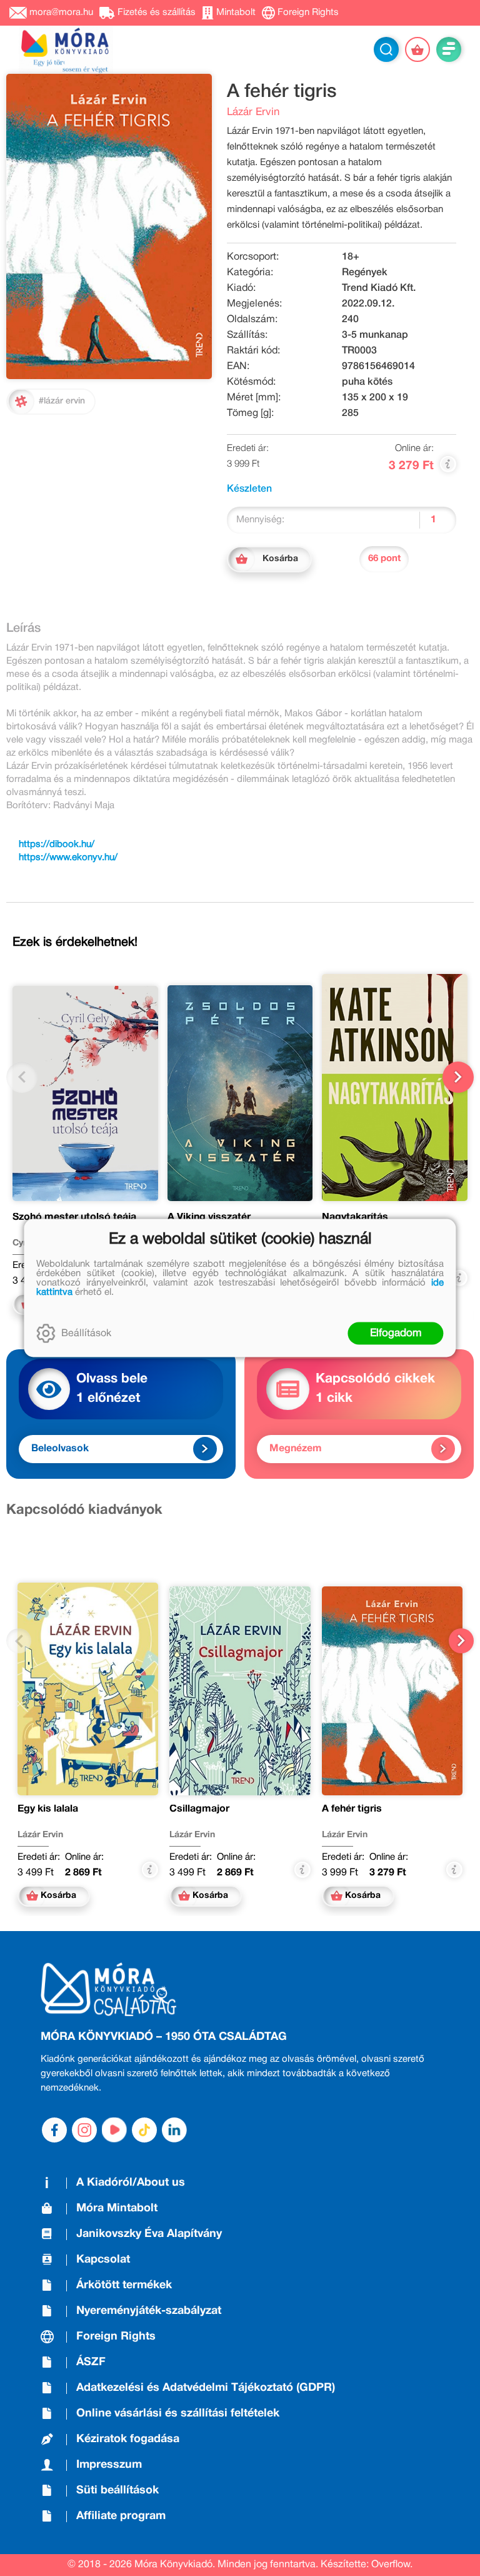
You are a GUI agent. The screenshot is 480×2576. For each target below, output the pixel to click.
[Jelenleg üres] (417, 49)
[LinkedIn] (174, 2130)
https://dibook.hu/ (57, 844)
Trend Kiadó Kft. (379, 288)
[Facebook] (54, 2130)
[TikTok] (144, 2130)
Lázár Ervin (253, 112)
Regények (365, 273)
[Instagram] (84, 2130)
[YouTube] (114, 2130)
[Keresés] (386, 49)
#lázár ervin (62, 401)
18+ (351, 257)
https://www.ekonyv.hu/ (68, 858)
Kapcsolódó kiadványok (84, 1510)
